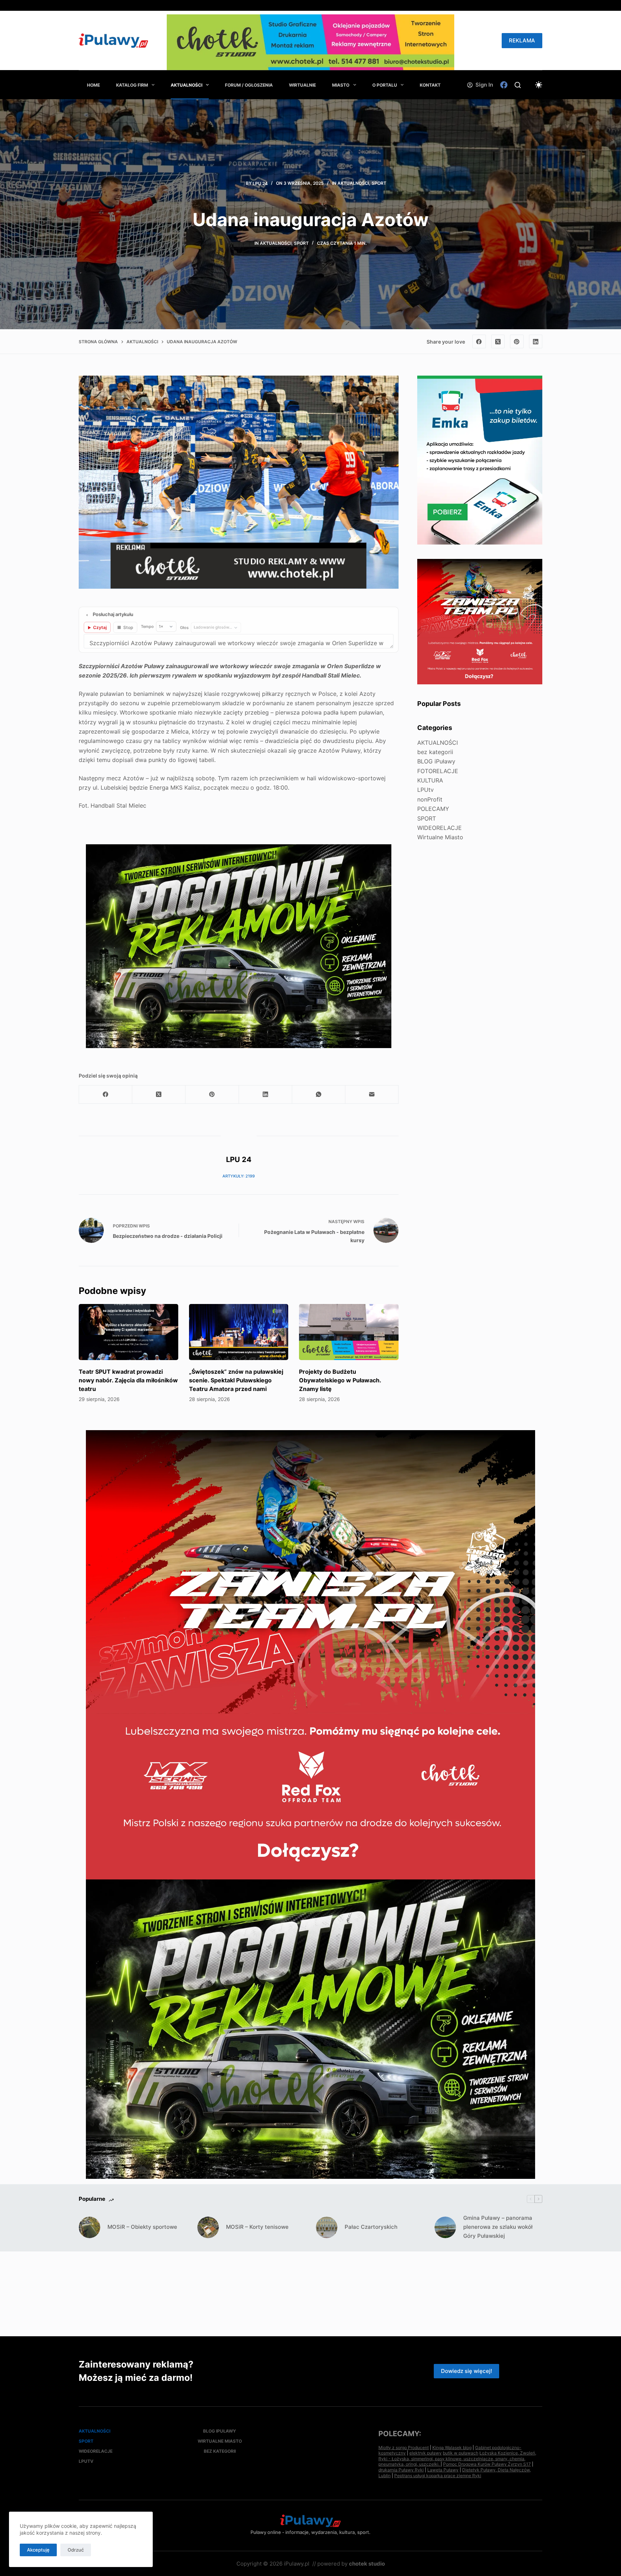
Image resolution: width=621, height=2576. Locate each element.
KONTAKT (430, 85)
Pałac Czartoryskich (371, 2227)
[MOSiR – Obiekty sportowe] (89, 2227)
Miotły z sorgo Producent (404, 2448)
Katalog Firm (132, 85)
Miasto (341, 85)
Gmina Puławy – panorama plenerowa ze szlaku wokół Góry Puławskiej (498, 2227)
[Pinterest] (517, 341)
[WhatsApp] (319, 1095)
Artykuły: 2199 (239, 1176)
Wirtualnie (302, 85)
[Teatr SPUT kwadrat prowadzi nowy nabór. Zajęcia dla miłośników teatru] (128, 1332)
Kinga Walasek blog (452, 2448)
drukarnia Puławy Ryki (401, 2470)
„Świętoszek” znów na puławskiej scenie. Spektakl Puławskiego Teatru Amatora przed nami (236, 1380)
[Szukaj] (518, 85)
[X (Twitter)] (498, 341)
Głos (184, 628)
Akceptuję (38, 2550)
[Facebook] (504, 85)
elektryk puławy (425, 2453)
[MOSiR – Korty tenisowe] (208, 2227)
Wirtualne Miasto (440, 837)
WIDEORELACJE (440, 828)
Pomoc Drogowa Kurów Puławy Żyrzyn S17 (487, 2464)
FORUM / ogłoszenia (249, 85)
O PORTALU (385, 85)
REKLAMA (522, 40)
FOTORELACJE (438, 771)
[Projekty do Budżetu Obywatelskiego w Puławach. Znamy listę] (349, 1332)
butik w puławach (461, 2453)
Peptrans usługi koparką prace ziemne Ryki (438, 2476)
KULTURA (430, 780)
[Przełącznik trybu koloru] (539, 85)
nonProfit (430, 799)
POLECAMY (433, 809)
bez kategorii (435, 752)
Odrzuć (76, 2550)
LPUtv (425, 790)
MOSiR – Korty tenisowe (257, 2227)
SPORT (379, 183)
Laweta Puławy (443, 2470)
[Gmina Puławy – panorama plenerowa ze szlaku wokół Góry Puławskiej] (445, 2227)
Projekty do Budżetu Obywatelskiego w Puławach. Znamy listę (340, 1380)
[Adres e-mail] (372, 1095)
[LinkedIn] (536, 341)
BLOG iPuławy (436, 761)
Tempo (147, 626)
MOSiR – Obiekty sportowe (142, 2227)
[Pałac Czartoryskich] (327, 2227)
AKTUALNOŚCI (187, 85)
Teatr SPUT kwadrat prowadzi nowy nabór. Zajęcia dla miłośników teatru (128, 1380)
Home (93, 85)
